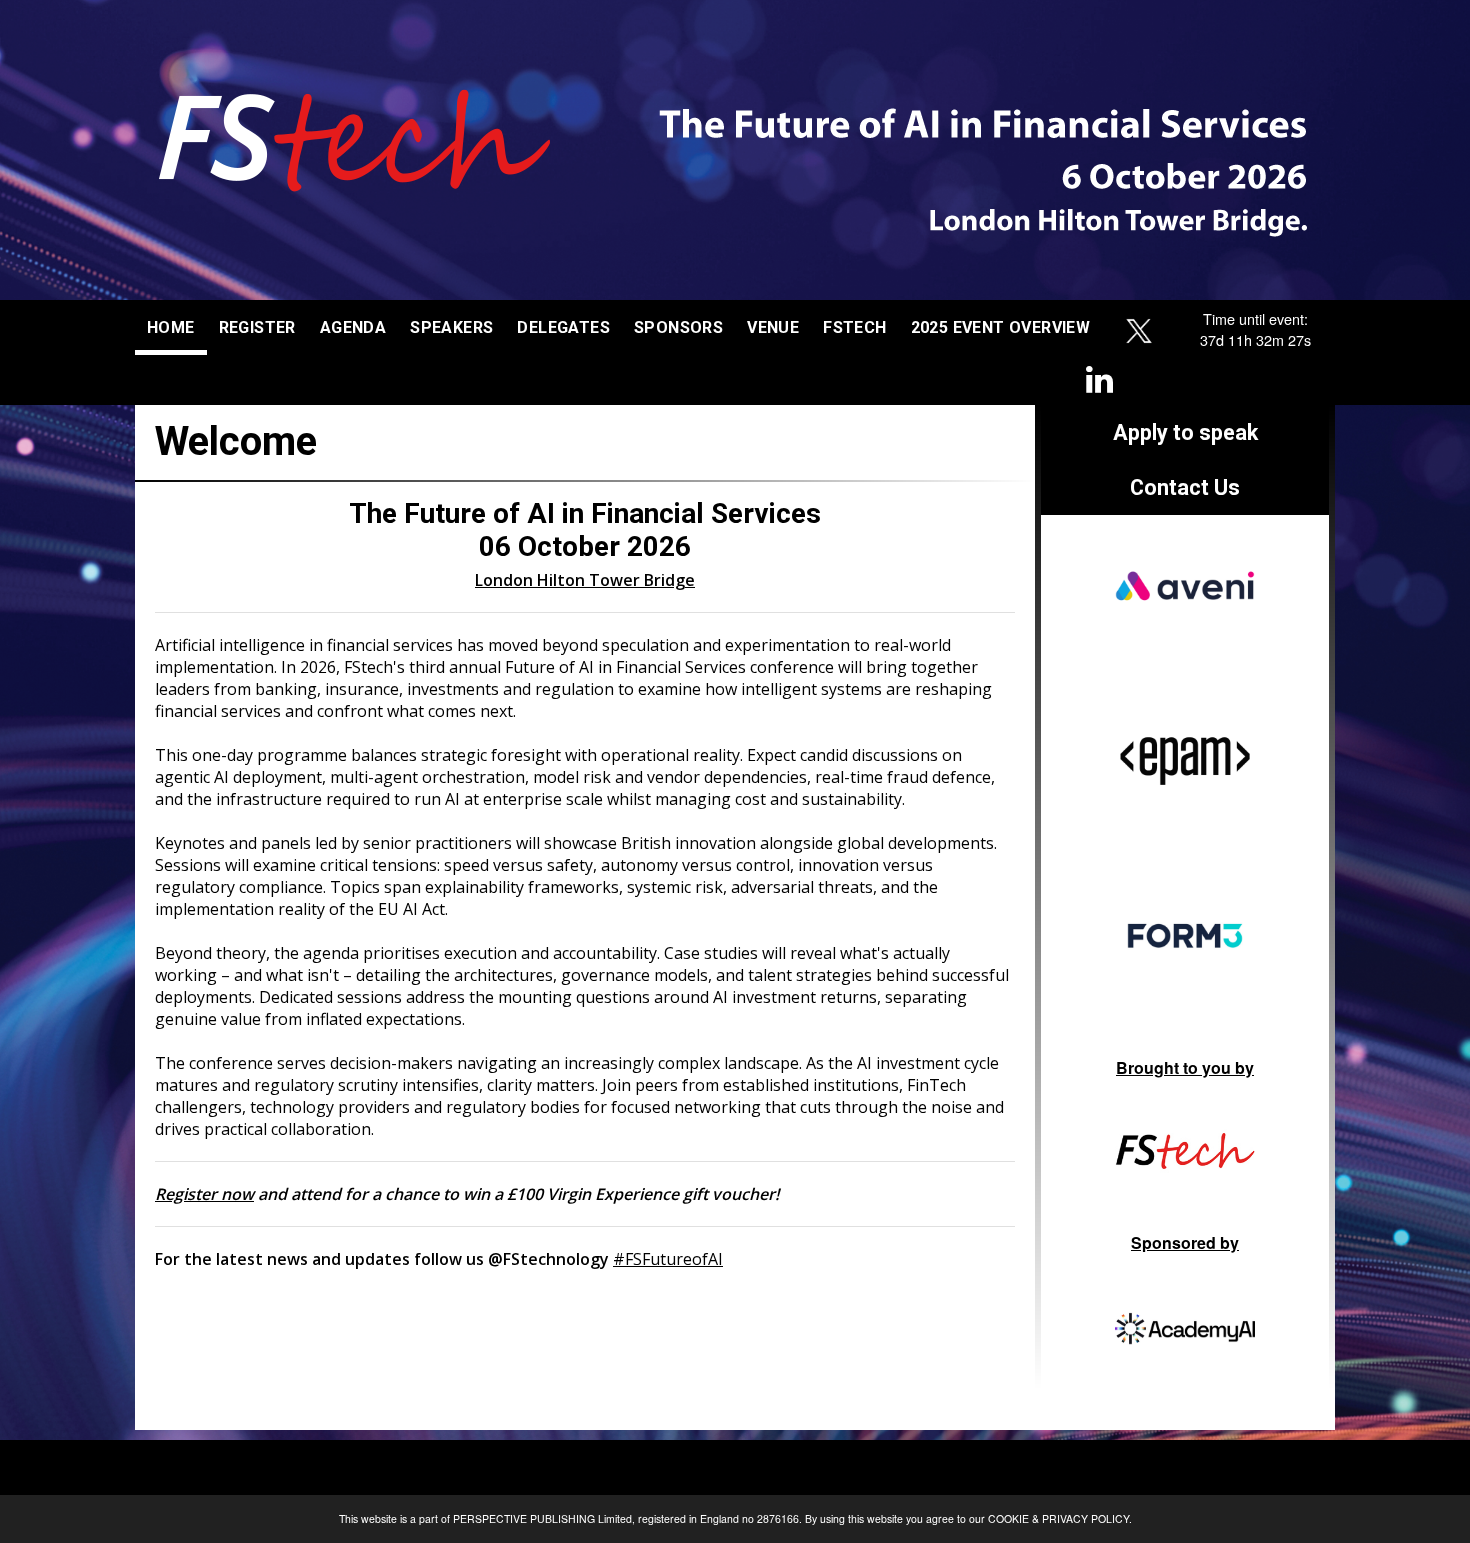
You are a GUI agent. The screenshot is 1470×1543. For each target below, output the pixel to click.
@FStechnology (548, 1259)
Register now (204, 1194)
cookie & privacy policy (1058, 1518)
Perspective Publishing (524, 1518)
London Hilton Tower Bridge (585, 580)
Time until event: (1255, 318)
